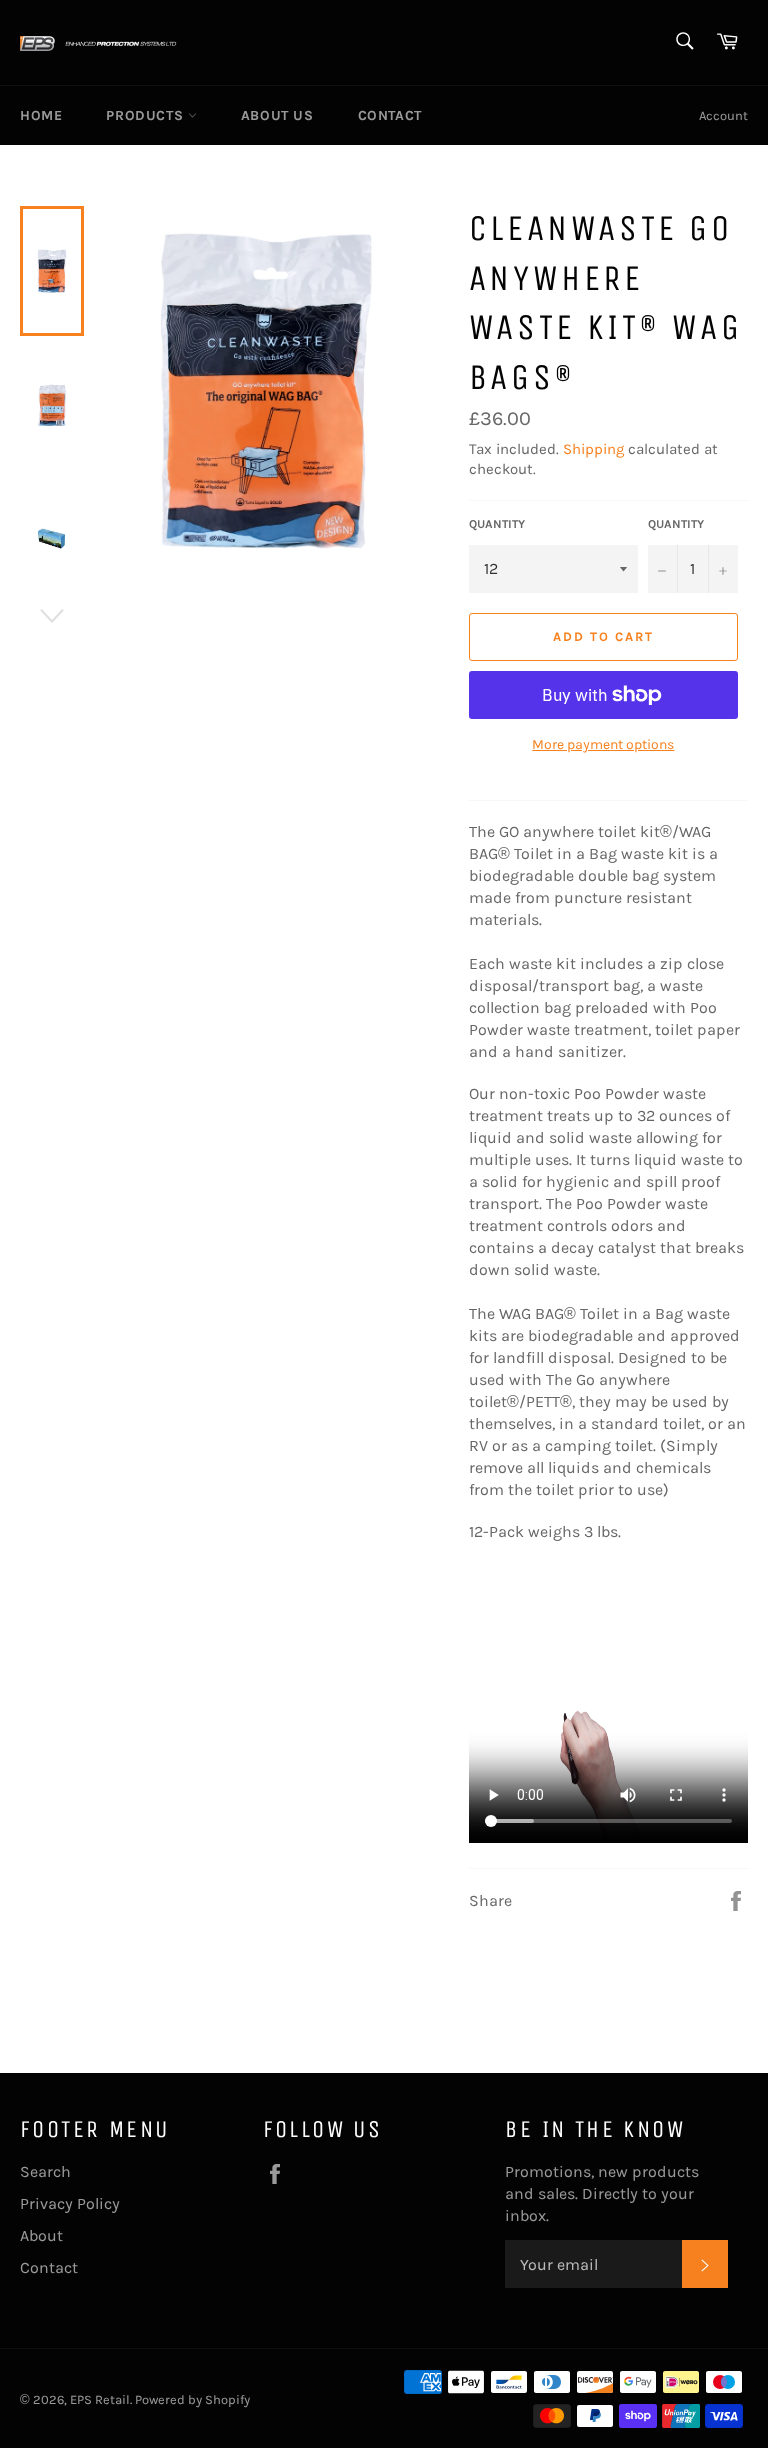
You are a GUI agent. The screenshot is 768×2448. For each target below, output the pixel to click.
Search (45, 2171)
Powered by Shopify (192, 2399)
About (41, 2235)
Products (146, 115)
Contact (390, 115)
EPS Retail (100, 2399)
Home (41, 115)
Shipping (593, 449)
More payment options (603, 744)
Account (723, 115)
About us (277, 115)
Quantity (497, 524)
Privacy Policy (70, 2203)
